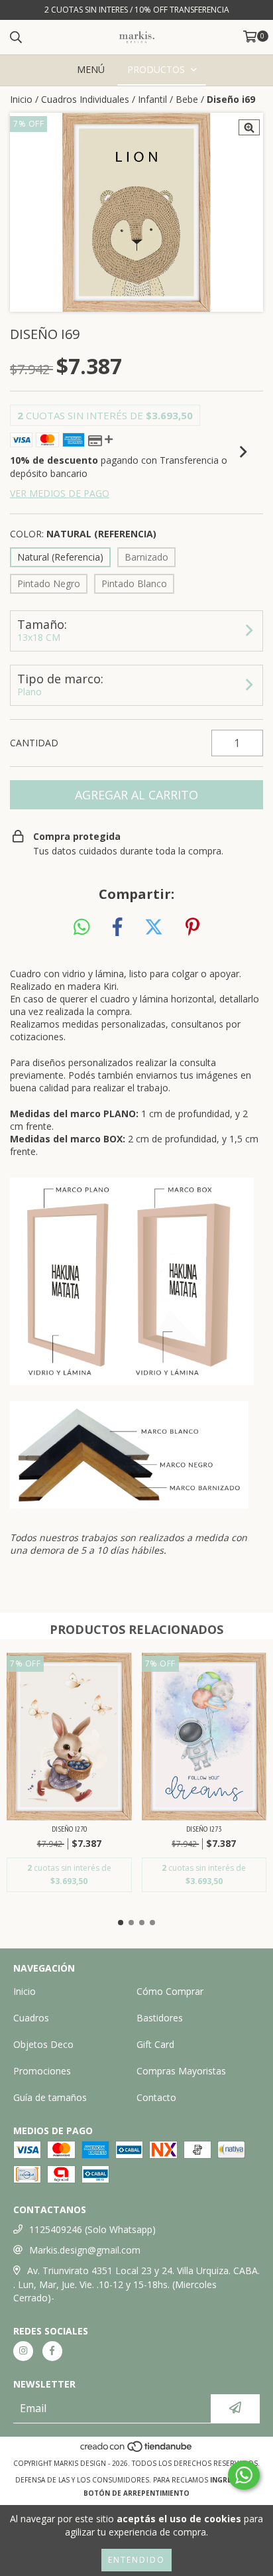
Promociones (42, 2071)
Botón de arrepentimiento (136, 2493)
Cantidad (34, 743)
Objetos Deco (43, 2044)
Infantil (152, 99)
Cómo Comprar (170, 1991)
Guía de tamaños (50, 2097)
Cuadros (31, 2018)
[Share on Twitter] (154, 927)
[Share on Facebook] (117, 927)
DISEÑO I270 (69, 1829)
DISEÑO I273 (204, 1829)
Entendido (136, 2560)
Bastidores (160, 2018)
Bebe (187, 99)
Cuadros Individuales (85, 99)
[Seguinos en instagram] (23, 2351)
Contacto (156, 2097)
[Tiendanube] (137, 2450)
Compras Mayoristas (181, 2071)
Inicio (21, 99)
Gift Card (155, 2044)
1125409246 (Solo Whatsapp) (92, 2229)
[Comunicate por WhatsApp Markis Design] (244, 2475)
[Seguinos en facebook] (52, 2351)
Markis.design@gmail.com (85, 2250)
